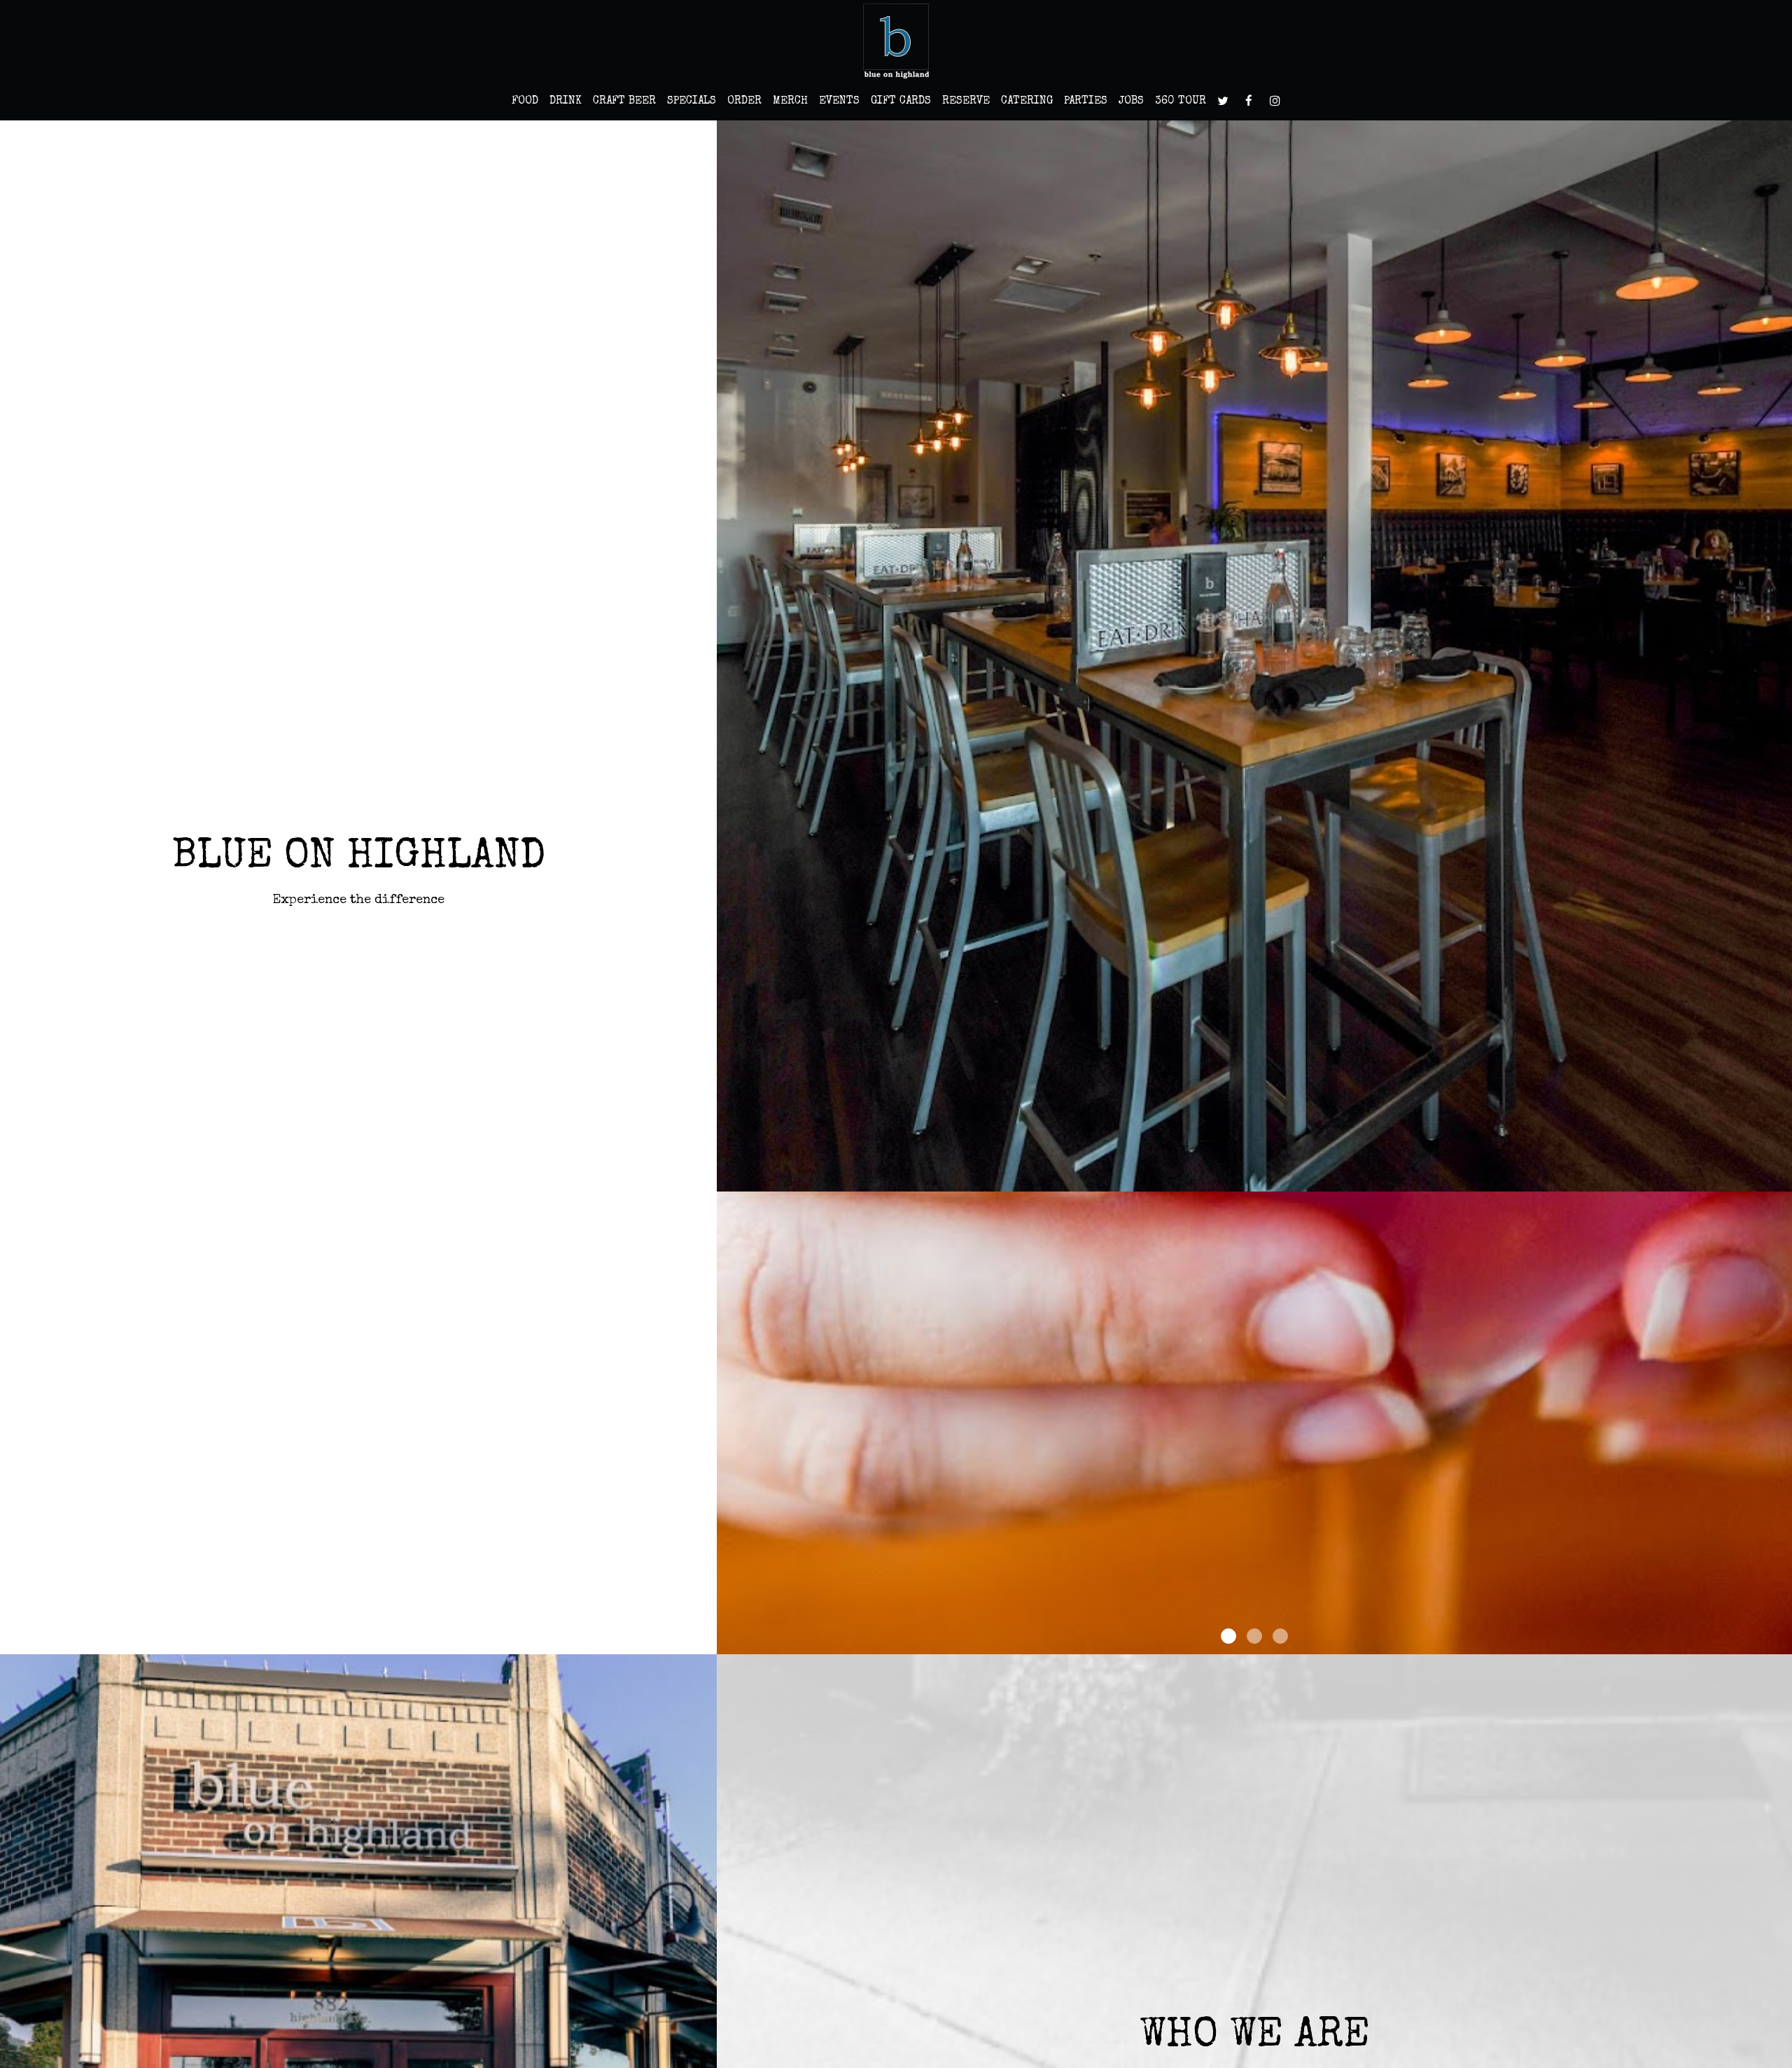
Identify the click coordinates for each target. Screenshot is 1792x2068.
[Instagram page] (1275, 101)
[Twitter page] (1223, 101)
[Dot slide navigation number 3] (1280, 1636)
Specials (692, 102)
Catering (1027, 102)
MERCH (790, 102)
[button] (1781, 1644)
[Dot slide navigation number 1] (1228, 1636)
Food (525, 102)
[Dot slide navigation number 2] (1254, 1636)
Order (744, 102)
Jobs (1131, 102)
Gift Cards (901, 102)
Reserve (966, 102)
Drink (566, 102)
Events (839, 102)
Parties (1086, 102)
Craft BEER (624, 102)
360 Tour (1181, 102)
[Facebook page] (1249, 101)
